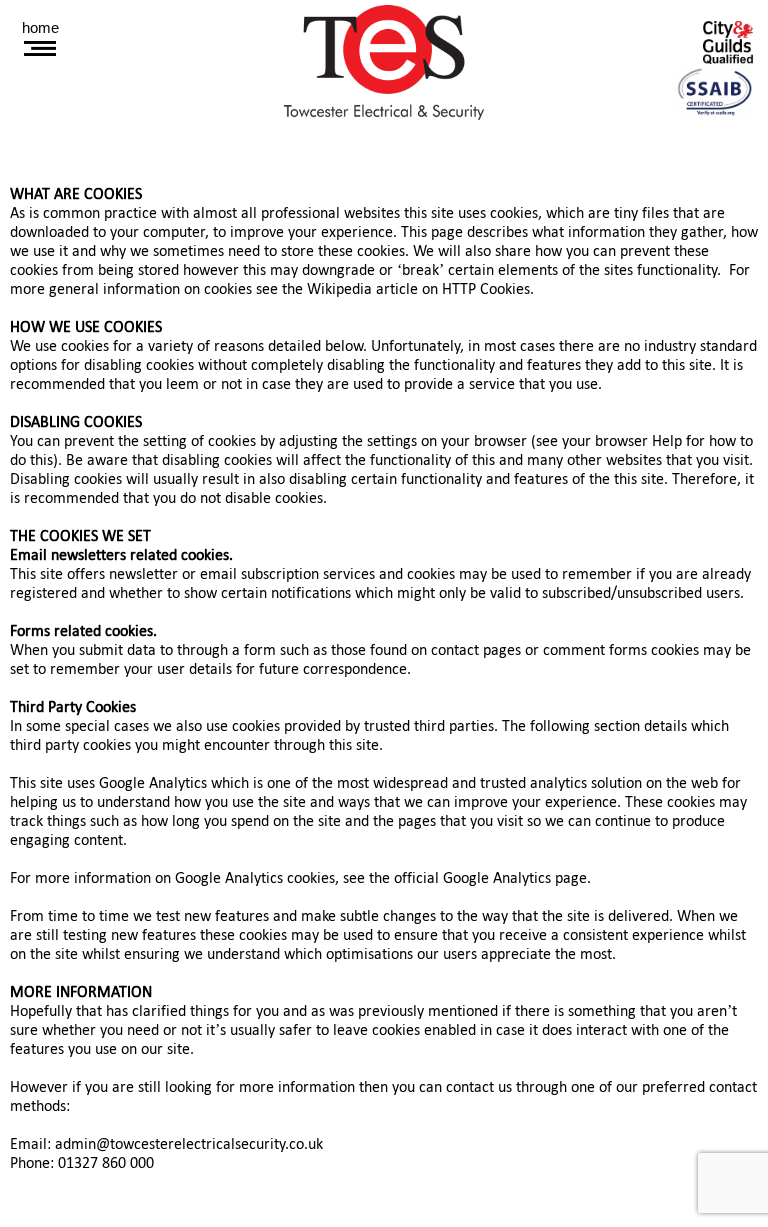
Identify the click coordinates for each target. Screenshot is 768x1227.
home (40, 27)
